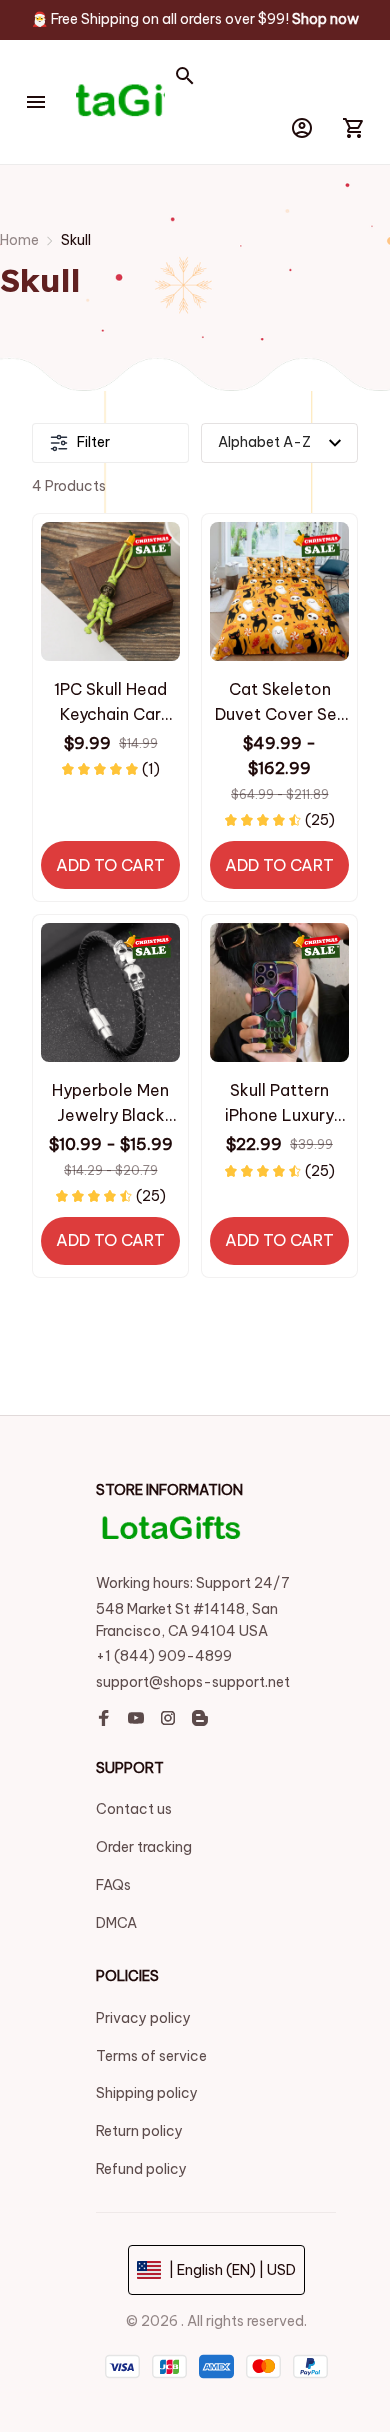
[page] (325, 20)
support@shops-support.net (193, 1682)
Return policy (139, 2131)
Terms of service (151, 2056)
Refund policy (141, 2169)
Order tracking (144, 1847)
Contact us (134, 1809)
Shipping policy (147, 2093)
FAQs (113, 1885)
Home (19, 240)
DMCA (116, 1923)
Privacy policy (143, 2018)
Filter (93, 442)
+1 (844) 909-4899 (164, 1656)
